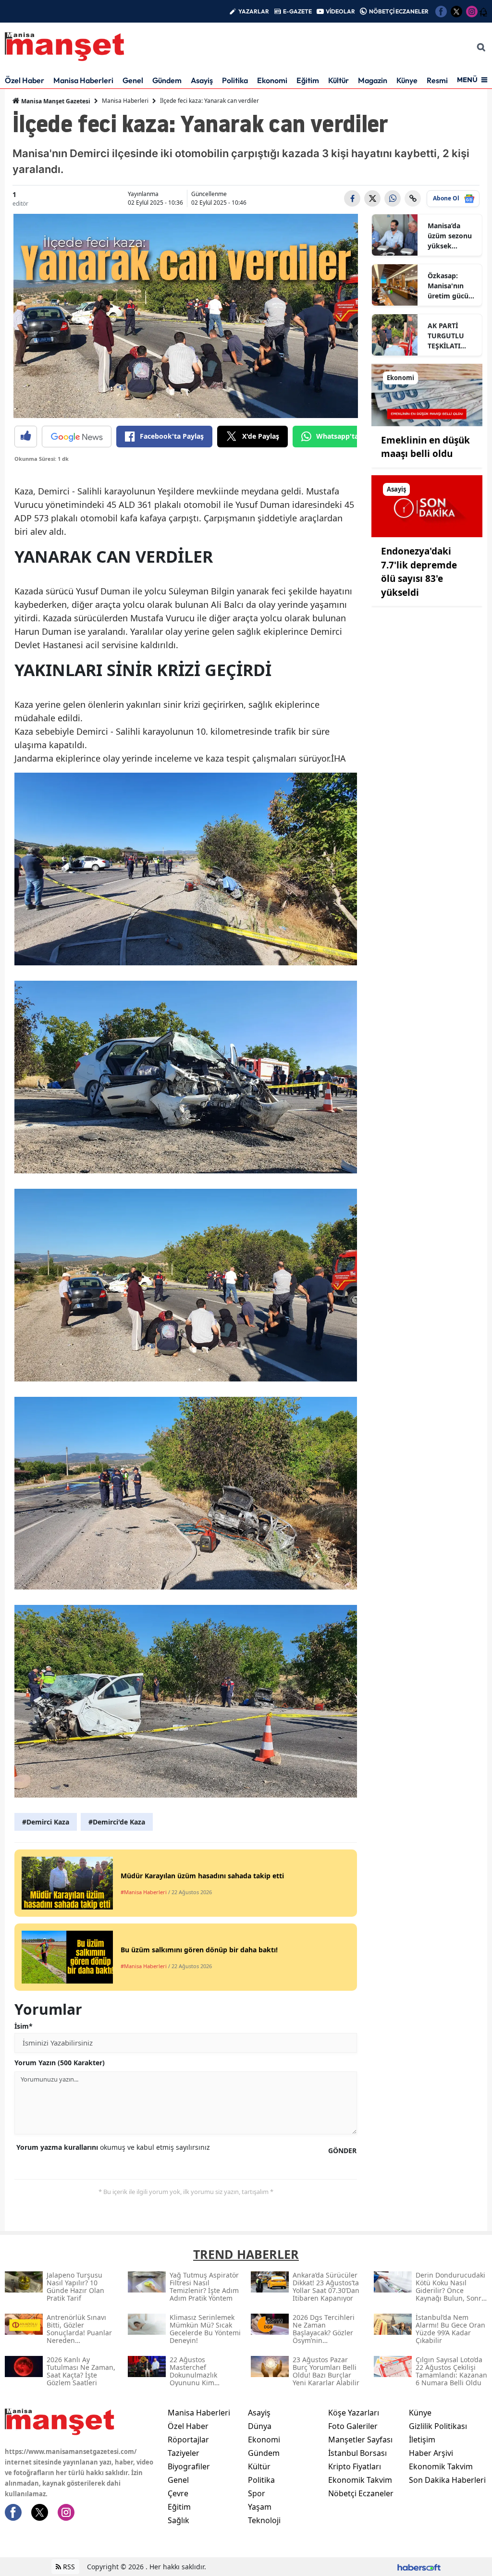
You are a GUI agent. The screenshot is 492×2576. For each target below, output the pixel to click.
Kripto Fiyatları (355, 2466)
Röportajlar (188, 2440)
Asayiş (202, 80)
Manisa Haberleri (83, 80)
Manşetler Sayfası (360, 2440)
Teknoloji (264, 2520)
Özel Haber (25, 80)
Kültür (338, 80)
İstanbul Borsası (357, 2453)
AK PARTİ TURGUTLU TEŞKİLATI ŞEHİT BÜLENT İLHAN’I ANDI (451, 336)
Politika (235, 80)
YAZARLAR (254, 11)
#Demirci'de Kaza (117, 1822)
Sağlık (178, 2520)
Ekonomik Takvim (360, 2480)
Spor (257, 2493)
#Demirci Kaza (46, 1822)
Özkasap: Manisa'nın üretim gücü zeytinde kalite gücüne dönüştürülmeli (452, 286)
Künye (407, 80)
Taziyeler (184, 2453)
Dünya (260, 2426)
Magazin (373, 80)
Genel (133, 80)
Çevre (178, 2493)
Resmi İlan (444, 80)
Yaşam (260, 2507)
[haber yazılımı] (419, 2567)
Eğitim (308, 80)
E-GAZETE (297, 11)
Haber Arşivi (431, 2453)
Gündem (167, 80)
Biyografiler (189, 2466)
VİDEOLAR (340, 11)
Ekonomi (272, 80)
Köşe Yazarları (354, 2413)
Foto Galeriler (353, 2426)
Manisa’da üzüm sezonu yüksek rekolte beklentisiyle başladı (450, 236)
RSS (68, 2567)
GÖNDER (342, 2151)
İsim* (24, 2026)
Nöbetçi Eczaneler (361, 2493)
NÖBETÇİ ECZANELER (399, 11)
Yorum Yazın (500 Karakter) (60, 2063)
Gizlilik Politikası (438, 2426)
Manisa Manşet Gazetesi (55, 101)
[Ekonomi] (427, 394)
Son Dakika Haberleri (447, 2480)
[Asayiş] (427, 505)
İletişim (422, 2440)
